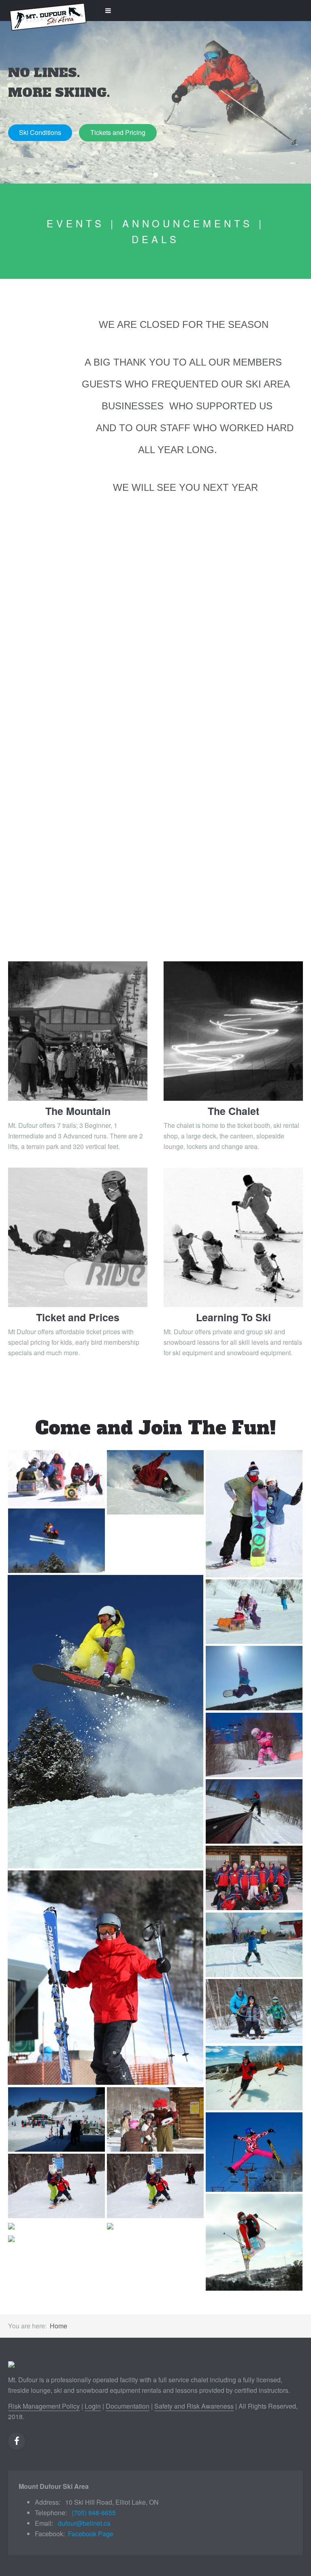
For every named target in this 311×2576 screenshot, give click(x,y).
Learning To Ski (233, 1317)
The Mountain (78, 1111)
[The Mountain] (78, 1031)
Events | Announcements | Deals (155, 231)
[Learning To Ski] (233, 1237)
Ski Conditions (40, 132)
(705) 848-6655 (94, 2513)
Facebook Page (91, 2534)
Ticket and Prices (78, 1317)
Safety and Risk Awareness (194, 2406)
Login (93, 2406)
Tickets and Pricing (118, 132)
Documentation (128, 2406)
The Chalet (233, 1111)
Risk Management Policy (44, 2406)
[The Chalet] (233, 1031)
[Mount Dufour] (49, 11)
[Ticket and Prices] (78, 1237)
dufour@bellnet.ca (84, 2523)
